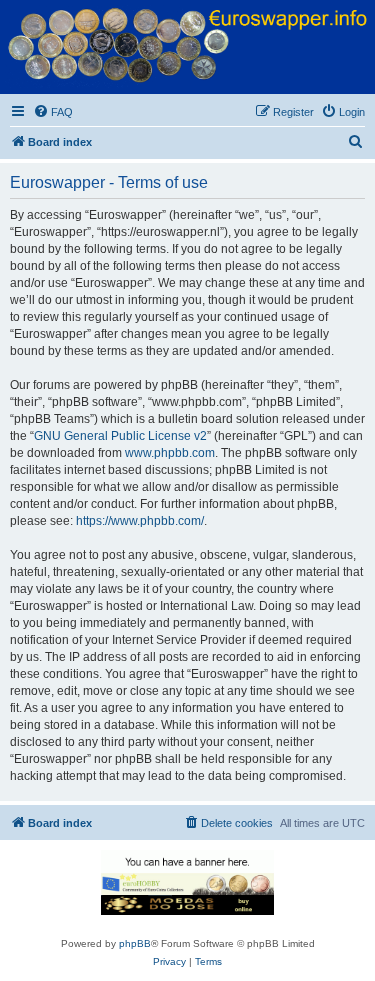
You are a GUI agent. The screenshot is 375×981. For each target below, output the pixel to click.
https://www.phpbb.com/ (140, 521)
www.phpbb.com (170, 453)
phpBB (135, 943)
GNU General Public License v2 (120, 436)
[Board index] (187, 46)
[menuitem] (53, 112)
